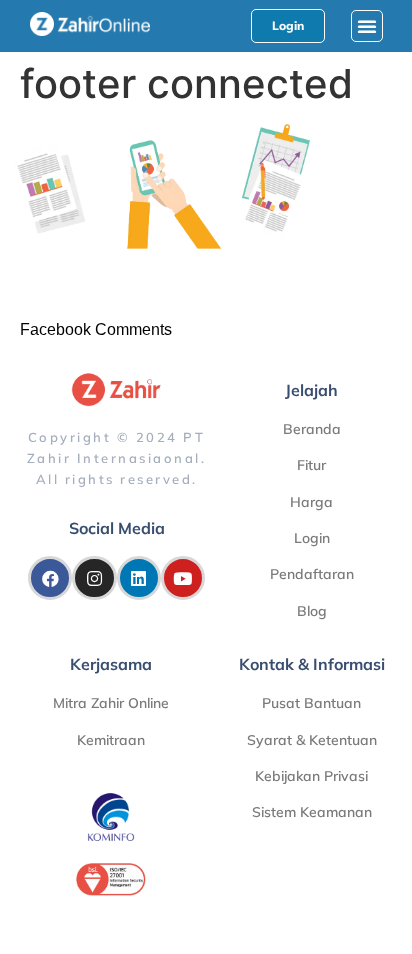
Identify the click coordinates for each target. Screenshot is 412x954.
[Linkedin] (139, 578)
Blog (312, 611)
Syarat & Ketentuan (312, 740)
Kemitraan (111, 740)
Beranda (312, 429)
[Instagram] (94, 578)
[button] (367, 26)
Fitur (311, 465)
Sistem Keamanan (312, 812)
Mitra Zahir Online (111, 703)
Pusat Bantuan (311, 703)
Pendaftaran (312, 574)
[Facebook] (50, 578)
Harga (311, 502)
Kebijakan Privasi (311, 776)
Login (312, 538)
